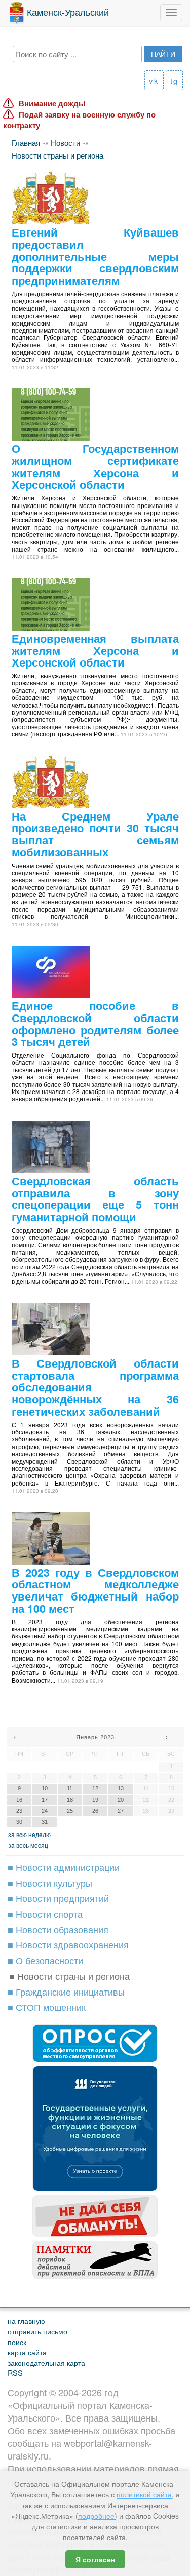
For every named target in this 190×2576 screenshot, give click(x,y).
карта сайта (27, 2352)
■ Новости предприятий (58, 1898)
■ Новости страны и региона (69, 1976)
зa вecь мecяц (28, 1845)
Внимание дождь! (52, 104)
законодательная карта (46, 2363)
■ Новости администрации (64, 1867)
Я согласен (95, 2559)
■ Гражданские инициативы (66, 1992)
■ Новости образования (58, 1929)
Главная (26, 143)
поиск (17, 2342)
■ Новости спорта (45, 1914)
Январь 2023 (95, 1737)
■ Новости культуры (50, 1883)
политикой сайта (144, 2494)
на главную (26, 2320)
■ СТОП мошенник (47, 2007)
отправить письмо (37, 2331)
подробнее (96, 2516)
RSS (15, 2373)
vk (154, 80)
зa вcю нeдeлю (29, 1834)
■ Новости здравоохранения (68, 1944)
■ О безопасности (45, 1960)
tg (174, 80)
